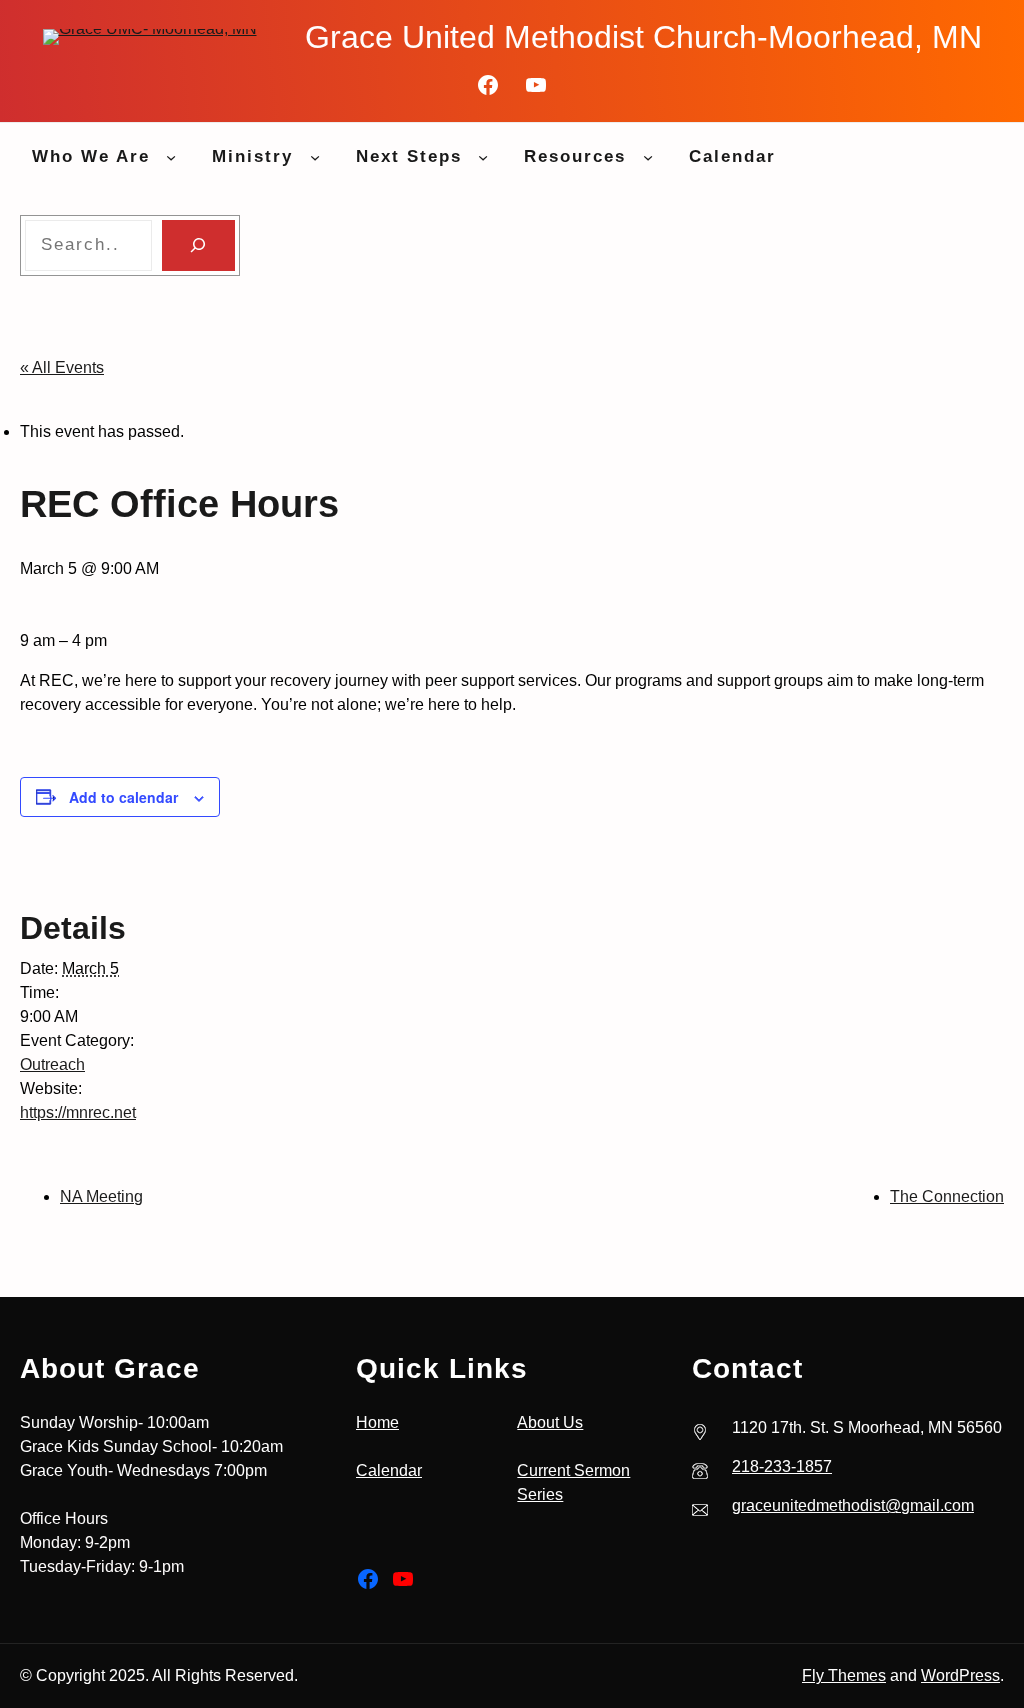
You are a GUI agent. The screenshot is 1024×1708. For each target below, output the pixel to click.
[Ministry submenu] (315, 157)
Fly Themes (844, 1675)
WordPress (960, 1675)
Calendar (389, 1470)
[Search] (198, 245)
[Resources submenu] (648, 157)
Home (377, 1422)
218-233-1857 (782, 1466)
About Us (550, 1422)
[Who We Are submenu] (171, 157)
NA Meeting (101, 1196)
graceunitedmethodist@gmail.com (853, 1505)
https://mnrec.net (78, 1112)
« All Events (62, 367)
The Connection (947, 1196)
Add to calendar (123, 797)
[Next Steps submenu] (483, 157)
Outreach (52, 1064)
